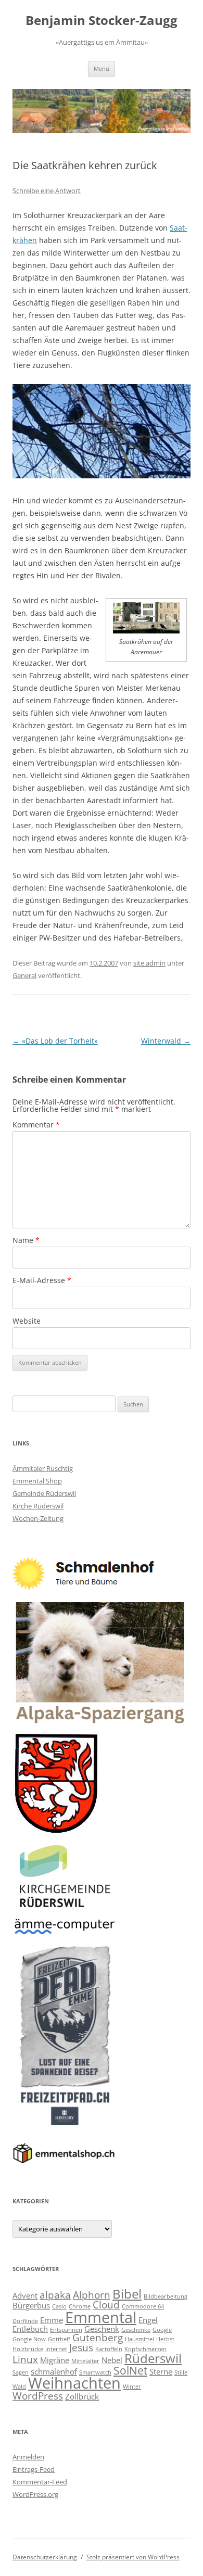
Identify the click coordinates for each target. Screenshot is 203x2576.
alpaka (55, 2295)
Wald (19, 2387)
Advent (25, 2295)
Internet (56, 2349)
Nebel (112, 2360)
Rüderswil (153, 2358)
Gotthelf (59, 2339)
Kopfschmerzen (145, 2349)
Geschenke (136, 2330)
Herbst (165, 2339)
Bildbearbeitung (166, 2296)
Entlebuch (30, 2329)
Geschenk (102, 2329)
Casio (59, 2306)
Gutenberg (98, 2337)
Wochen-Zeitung (38, 1518)
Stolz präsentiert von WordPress (133, 2557)
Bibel (127, 2294)
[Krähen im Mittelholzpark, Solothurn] (146, 631)
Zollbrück (82, 2396)
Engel (148, 2320)
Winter (132, 2387)
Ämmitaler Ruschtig (43, 1468)
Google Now (29, 2339)
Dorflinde (25, 2321)
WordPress (38, 2396)
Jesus (81, 2347)
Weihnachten (74, 2383)
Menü (102, 68)
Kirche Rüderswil (38, 1506)
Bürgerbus (31, 2305)
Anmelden (28, 2457)
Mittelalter (85, 2361)
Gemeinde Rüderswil (44, 1493)
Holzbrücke (28, 2349)
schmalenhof (54, 2371)
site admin (149, 963)
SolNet (130, 2370)
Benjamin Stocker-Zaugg (102, 21)
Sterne (161, 2371)
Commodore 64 (143, 2306)
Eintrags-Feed (34, 2469)
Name (26, 1240)
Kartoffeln (109, 2349)
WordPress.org (35, 2494)
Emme (52, 2320)
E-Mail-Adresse (42, 1280)
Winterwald (166, 1041)
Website (27, 1321)
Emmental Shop (37, 1481)
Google (162, 2330)
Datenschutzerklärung (45, 2557)
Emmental (101, 2317)
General (24, 975)
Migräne (55, 2360)
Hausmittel (139, 2339)
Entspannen (66, 2330)
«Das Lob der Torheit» (55, 1041)
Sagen (21, 2372)
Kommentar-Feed (40, 2482)
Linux (25, 2359)
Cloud (106, 2305)
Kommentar (36, 1125)
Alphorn (92, 2295)
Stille (181, 2372)
